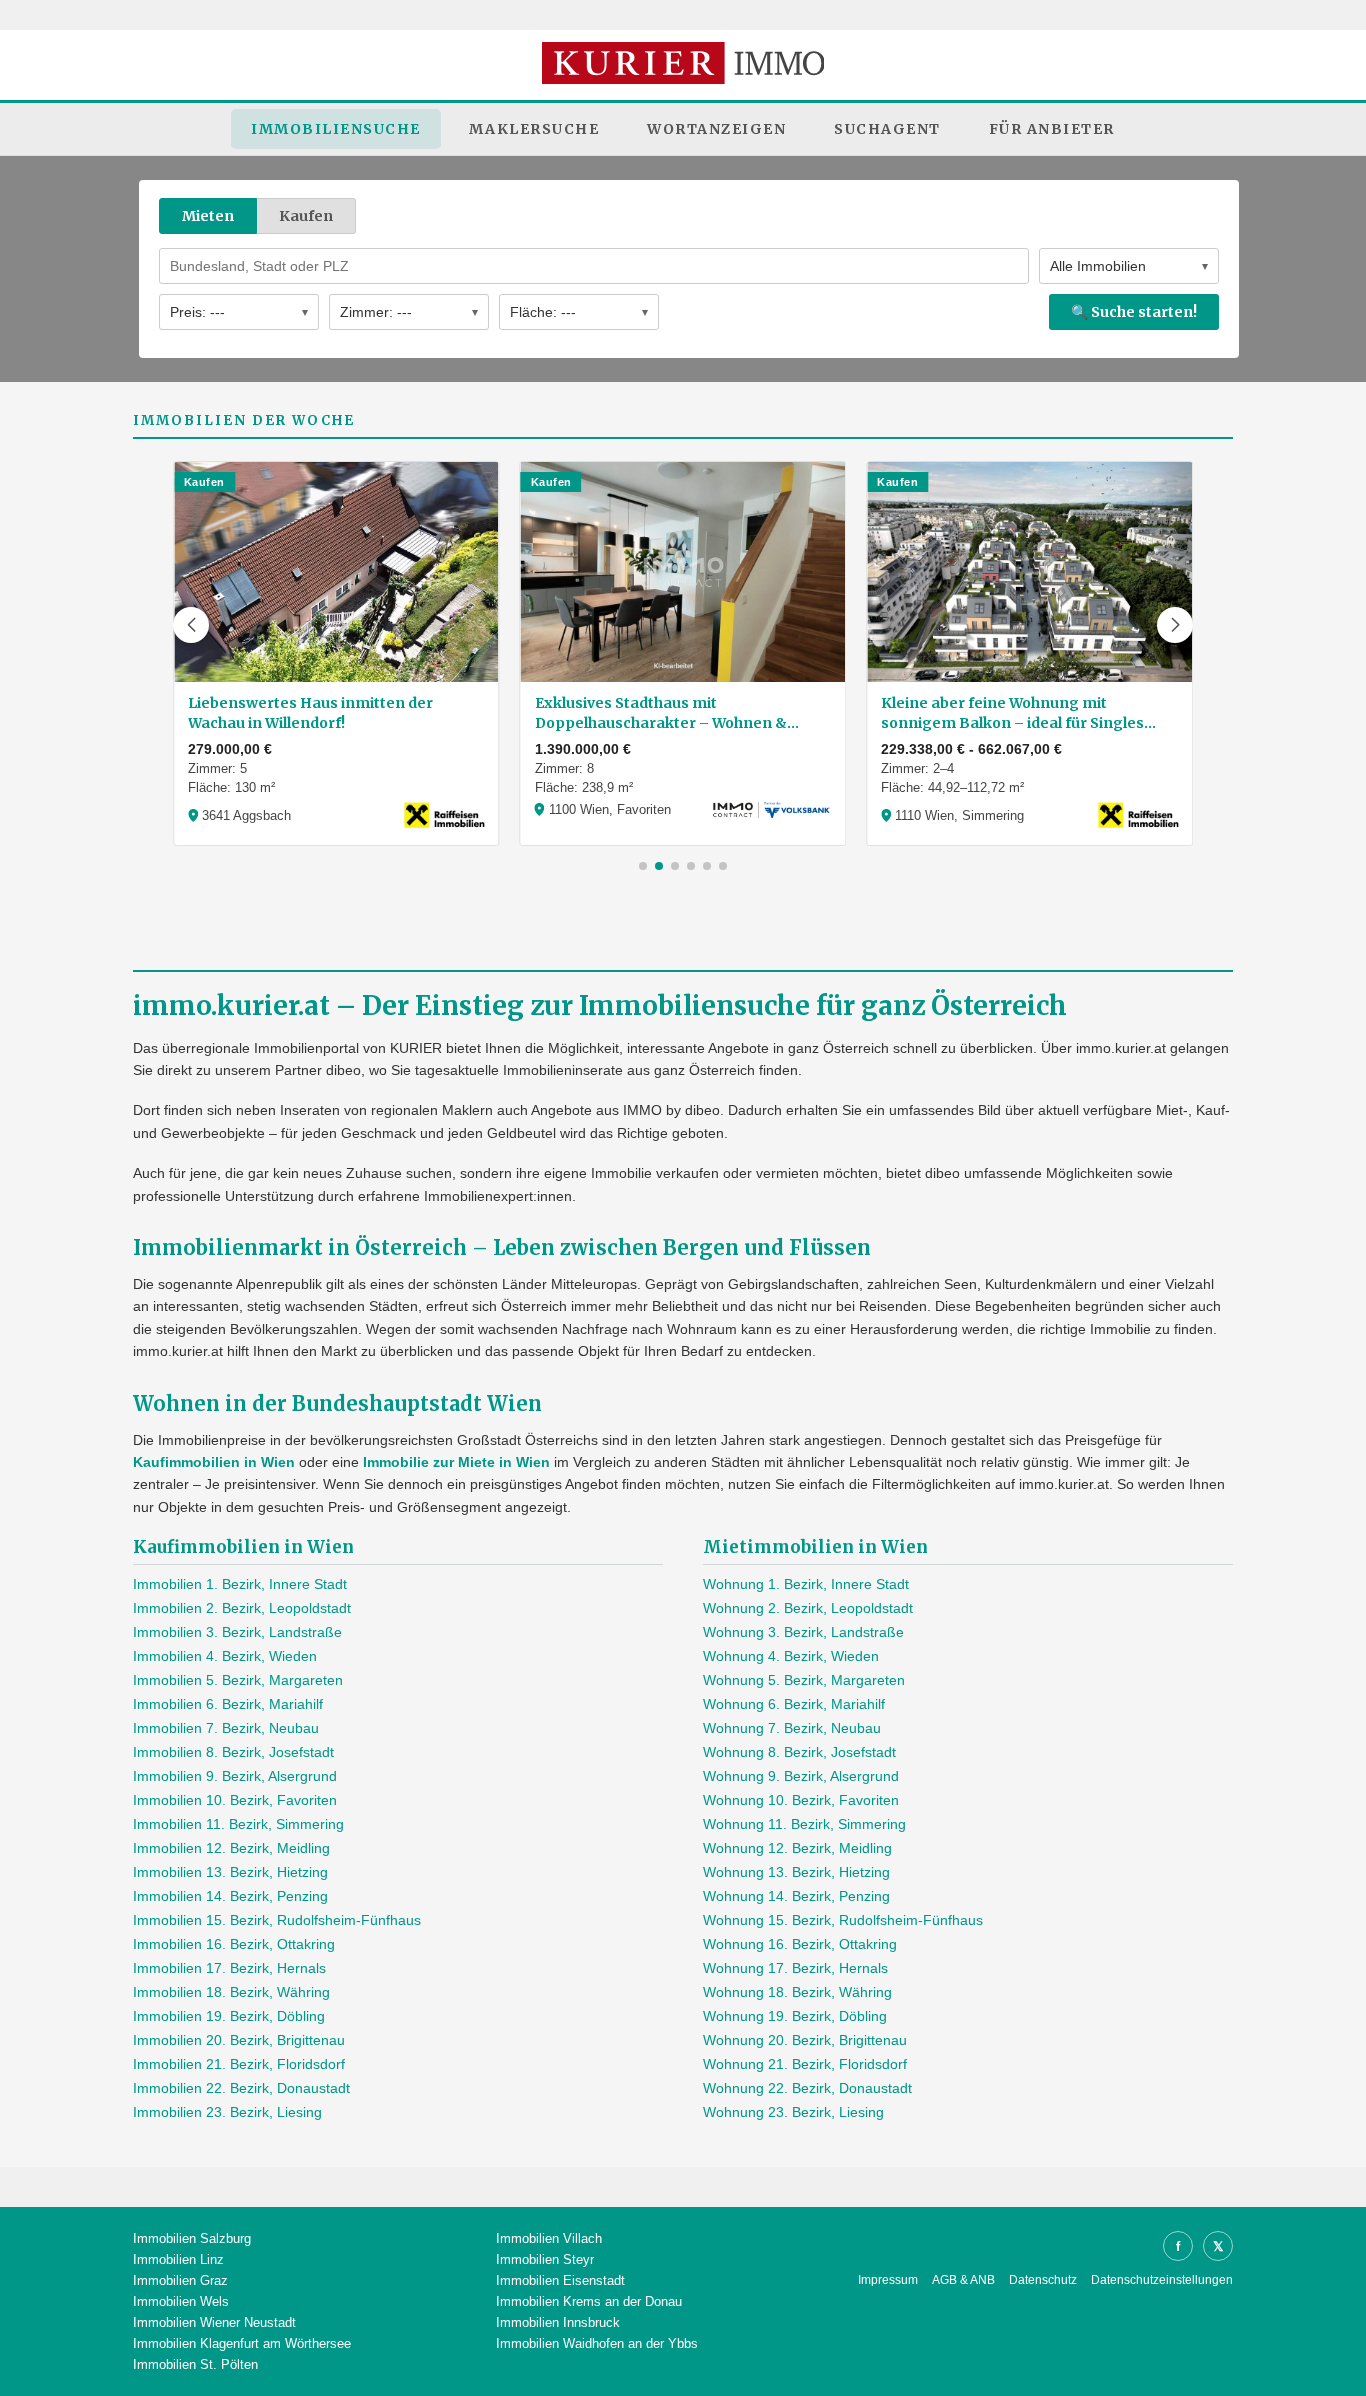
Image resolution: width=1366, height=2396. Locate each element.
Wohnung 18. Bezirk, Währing (797, 1992)
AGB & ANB (963, 2280)
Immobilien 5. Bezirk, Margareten (238, 1680)
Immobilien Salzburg (192, 2238)
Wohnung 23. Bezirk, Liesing (793, 2112)
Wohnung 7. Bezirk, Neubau (792, 1728)
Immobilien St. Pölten (195, 2364)
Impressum (888, 2280)
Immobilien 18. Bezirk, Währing (231, 1992)
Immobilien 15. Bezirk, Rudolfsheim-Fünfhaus (277, 1920)
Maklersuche (534, 129)
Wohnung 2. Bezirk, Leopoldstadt (808, 1608)
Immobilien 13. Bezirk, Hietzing (230, 1872)
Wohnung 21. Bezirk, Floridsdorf (805, 2064)
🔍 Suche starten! (1134, 312)
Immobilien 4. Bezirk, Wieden (225, 1656)
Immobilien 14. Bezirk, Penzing (230, 1896)
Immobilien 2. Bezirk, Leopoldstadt (242, 1608)
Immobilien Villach (549, 2238)
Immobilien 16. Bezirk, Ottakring (234, 1944)
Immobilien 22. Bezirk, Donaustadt (241, 2088)
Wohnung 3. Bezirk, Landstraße (803, 1632)
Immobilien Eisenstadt (560, 2280)
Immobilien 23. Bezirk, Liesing (227, 2112)
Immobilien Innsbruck (558, 2322)
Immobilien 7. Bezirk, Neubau (226, 1728)
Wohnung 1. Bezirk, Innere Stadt (806, 1584)
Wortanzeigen (716, 129)
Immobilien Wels (181, 2301)
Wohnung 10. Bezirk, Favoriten (801, 1800)
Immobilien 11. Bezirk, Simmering (238, 1824)
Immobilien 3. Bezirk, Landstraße (237, 1632)
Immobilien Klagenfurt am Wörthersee (242, 2343)
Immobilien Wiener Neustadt (214, 2322)
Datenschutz (1043, 2280)
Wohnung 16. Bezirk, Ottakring (800, 1944)
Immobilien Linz (178, 2259)
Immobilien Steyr (545, 2259)
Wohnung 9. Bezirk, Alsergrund (801, 1776)
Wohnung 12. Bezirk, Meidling (797, 1848)
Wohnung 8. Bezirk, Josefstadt (799, 1752)
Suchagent (887, 129)
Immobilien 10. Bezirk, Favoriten (235, 1800)
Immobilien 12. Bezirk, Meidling (231, 1848)
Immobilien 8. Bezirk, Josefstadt (233, 1752)
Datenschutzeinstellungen (1162, 2280)
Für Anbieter (1052, 129)
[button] (191, 625)
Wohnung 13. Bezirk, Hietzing (796, 1872)
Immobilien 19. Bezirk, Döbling (229, 2016)
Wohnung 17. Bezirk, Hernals (795, 1968)
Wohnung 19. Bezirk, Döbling (795, 2016)
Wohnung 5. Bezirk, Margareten (804, 1680)
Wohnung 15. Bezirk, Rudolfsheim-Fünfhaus (843, 1920)
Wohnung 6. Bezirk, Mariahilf (794, 1704)
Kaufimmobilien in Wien (214, 1462)
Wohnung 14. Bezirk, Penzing (796, 1896)
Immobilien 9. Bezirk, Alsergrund (235, 1776)
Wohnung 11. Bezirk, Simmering (804, 1824)
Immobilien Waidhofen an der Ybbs (597, 2343)
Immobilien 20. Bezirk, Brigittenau (239, 2040)
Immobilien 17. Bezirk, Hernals (229, 1968)
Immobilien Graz (180, 2280)
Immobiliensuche (336, 129)
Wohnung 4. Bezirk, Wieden (791, 1656)
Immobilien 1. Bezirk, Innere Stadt (240, 1584)
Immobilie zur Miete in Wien (456, 1462)
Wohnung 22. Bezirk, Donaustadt (807, 2088)
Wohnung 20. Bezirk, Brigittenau (805, 2040)
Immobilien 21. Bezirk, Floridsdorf (239, 2064)
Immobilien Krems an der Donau (589, 2301)
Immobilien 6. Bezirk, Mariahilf (228, 1704)
